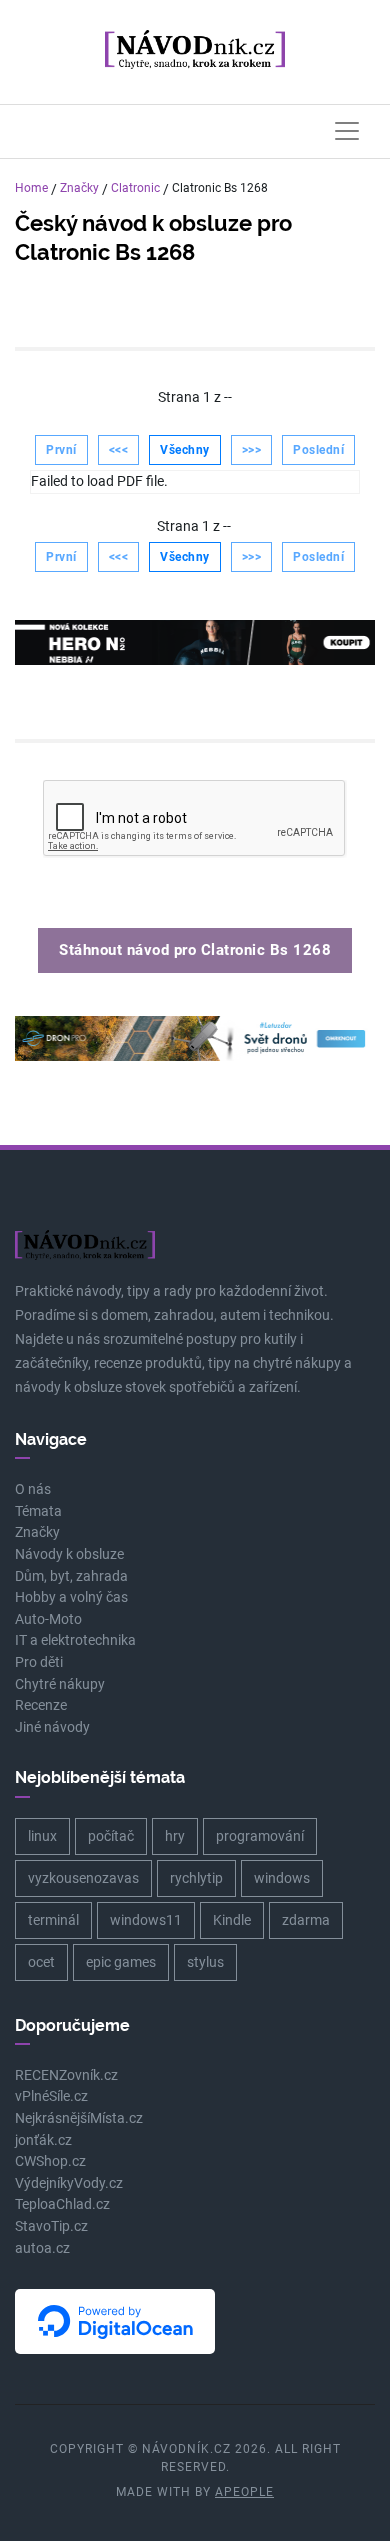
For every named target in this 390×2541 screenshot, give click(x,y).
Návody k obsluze (69, 1554)
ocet (41, 1962)
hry (175, 1836)
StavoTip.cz (51, 2226)
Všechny (185, 450)
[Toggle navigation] (347, 131)
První (61, 450)
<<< (119, 450)
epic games (121, 1962)
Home (31, 188)
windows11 (146, 1920)
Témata (38, 1511)
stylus (205, 1962)
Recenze (41, 1705)
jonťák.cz (43, 2140)
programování (260, 1836)
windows (282, 1878)
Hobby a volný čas (71, 1597)
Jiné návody (52, 1727)
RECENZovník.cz (66, 2075)
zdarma (306, 1920)
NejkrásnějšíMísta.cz (79, 2118)
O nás (33, 1489)
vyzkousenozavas (83, 1878)
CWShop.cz (50, 2161)
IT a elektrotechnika (75, 1640)
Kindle (232, 1920)
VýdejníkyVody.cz (69, 2183)
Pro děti (39, 1662)
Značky (79, 188)
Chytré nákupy (60, 1684)
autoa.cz (42, 2248)
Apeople (244, 2492)
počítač (111, 1836)
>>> (252, 450)
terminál (53, 1920)
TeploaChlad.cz (62, 2204)
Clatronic (135, 188)
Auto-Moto (48, 1619)
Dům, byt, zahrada (71, 1576)
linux (42, 1836)
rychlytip (196, 1878)
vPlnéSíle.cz (51, 2096)
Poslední (318, 450)
